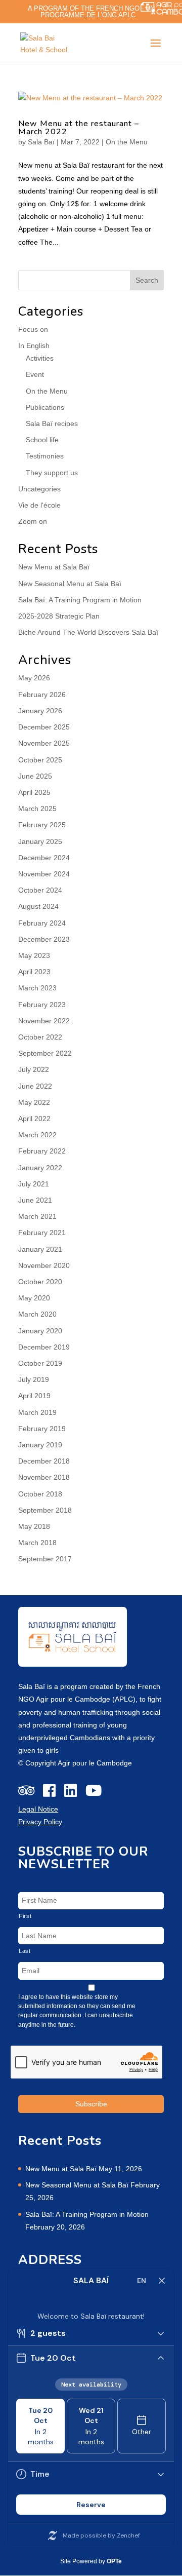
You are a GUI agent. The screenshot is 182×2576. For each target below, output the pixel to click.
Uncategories (39, 489)
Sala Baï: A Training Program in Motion (80, 600)
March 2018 (37, 1543)
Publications (45, 407)
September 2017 (45, 1559)
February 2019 (42, 1429)
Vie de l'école (39, 505)
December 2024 (44, 858)
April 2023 (34, 972)
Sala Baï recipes (52, 424)
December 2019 (44, 1347)
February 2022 (42, 1151)
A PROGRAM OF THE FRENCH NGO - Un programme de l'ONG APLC (91, 12)
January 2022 (40, 1168)
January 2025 (40, 841)
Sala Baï (41, 142)
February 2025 (42, 825)
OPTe (114, 2561)
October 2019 (40, 1363)
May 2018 (34, 1526)
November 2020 (44, 1265)
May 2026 (34, 678)
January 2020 (40, 1331)
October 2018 (40, 1494)
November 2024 (44, 874)
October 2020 (40, 1282)
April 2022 (34, 1119)
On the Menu (127, 142)
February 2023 (42, 1005)
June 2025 (35, 776)
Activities (40, 358)
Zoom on (33, 521)
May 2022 (34, 1102)
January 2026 (40, 711)
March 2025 (37, 809)
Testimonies (45, 456)
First (25, 1916)
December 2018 (44, 1461)
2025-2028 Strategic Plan (59, 616)
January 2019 (40, 1445)
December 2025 (44, 727)
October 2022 (40, 1037)
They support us (52, 473)
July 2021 (34, 1184)
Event (35, 374)
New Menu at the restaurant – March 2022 (79, 128)
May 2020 (34, 1298)
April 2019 (34, 1396)
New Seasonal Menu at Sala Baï (70, 584)
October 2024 (40, 890)
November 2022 (44, 1021)
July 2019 (34, 1379)
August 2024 (38, 906)
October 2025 (40, 760)
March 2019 (37, 1412)
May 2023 (34, 955)
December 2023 (44, 939)
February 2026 (42, 695)
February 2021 (42, 1233)
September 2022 (45, 1053)
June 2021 (35, 1200)
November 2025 (44, 743)
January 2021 (40, 1249)
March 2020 (37, 1314)
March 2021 (37, 1216)
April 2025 (34, 792)
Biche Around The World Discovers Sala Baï (88, 632)
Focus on (33, 329)
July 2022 (34, 1069)
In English (34, 345)
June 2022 (35, 1086)
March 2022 (37, 1135)
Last (25, 1951)
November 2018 (44, 1477)
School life (42, 440)
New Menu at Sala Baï (54, 567)
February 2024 (42, 923)
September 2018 (45, 1510)
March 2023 (37, 988)
